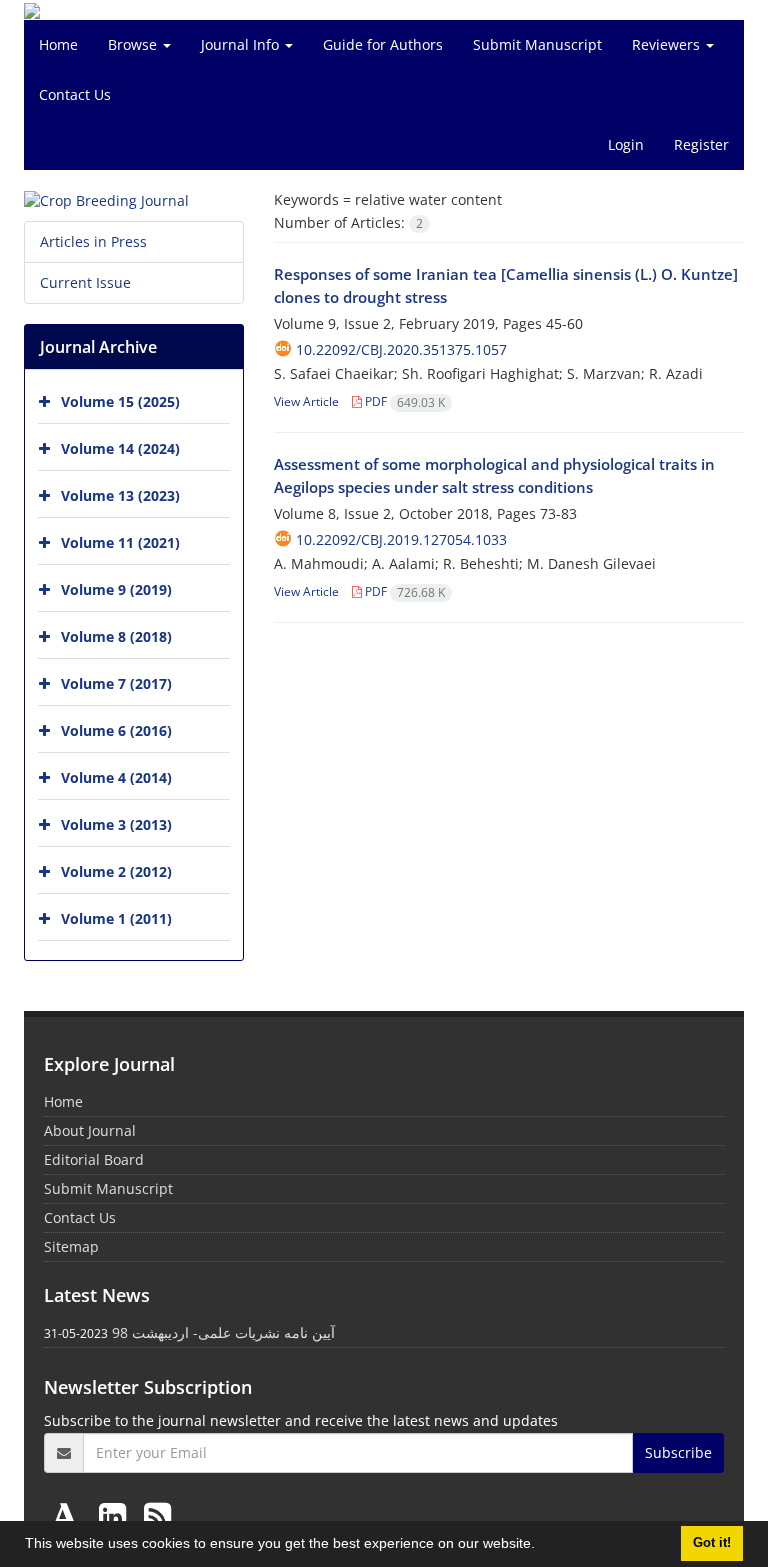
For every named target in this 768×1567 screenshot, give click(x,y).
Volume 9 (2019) (116, 589)
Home (58, 44)
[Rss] (157, 1515)
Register (701, 144)
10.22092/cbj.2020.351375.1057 (401, 349)
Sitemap (71, 1246)
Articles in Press (93, 241)
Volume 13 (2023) (120, 495)
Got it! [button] (712, 1543)
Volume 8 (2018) (116, 636)
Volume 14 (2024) (120, 448)
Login (626, 144)
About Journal (90, 1130)
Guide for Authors (383, 44)
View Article (306, 401)
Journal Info (242, 44)
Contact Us (75, 94)
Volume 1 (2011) (116, 918)
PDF (403, 401)
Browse (134, 44)
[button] (542, 1546)
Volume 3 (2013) (116, 824)
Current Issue (85, 282)
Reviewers (668, 44)
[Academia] (69, 1515)
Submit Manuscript (537, 44)
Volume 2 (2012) (116, 871)
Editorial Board (94, 1159)
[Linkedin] (116, 1515)
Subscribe (678, 1452)
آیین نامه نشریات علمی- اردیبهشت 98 (223, 1332)
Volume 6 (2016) (116, 730)
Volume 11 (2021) (120, 542)
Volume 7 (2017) (116, 683)
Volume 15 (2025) (120, 401)
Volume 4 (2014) (116, 777)
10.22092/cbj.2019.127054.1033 (401, 539)
